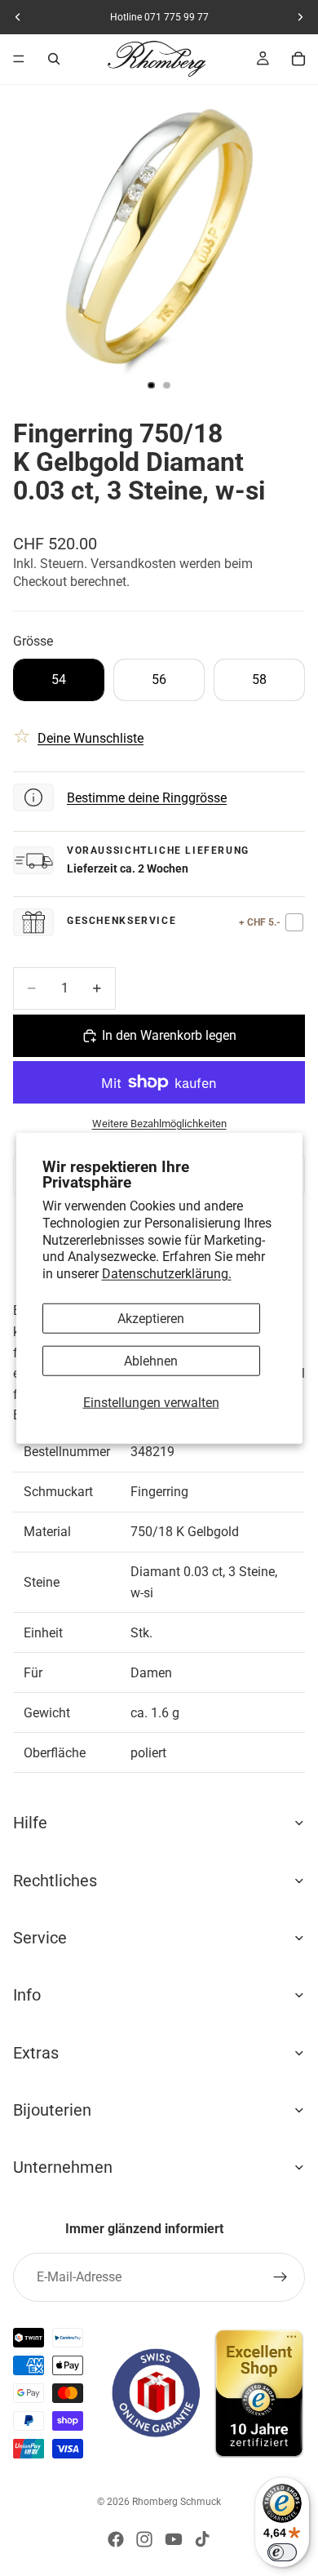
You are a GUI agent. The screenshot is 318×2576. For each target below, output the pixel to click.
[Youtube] (174, 2539)
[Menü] (19, 59)
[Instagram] (144, 2539)
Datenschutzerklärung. (167, 1274)
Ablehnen (151, 1361)
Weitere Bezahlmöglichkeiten (159, 1124)
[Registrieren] (280, 2277)
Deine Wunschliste (91, 738)
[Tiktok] (202, 2539)
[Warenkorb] (298, 59)
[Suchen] (54, 59)
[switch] (282, 2552)
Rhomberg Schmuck (177, 2502)
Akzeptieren (151, 1319)
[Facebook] (116, 2539)
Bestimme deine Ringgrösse (147, 798)
